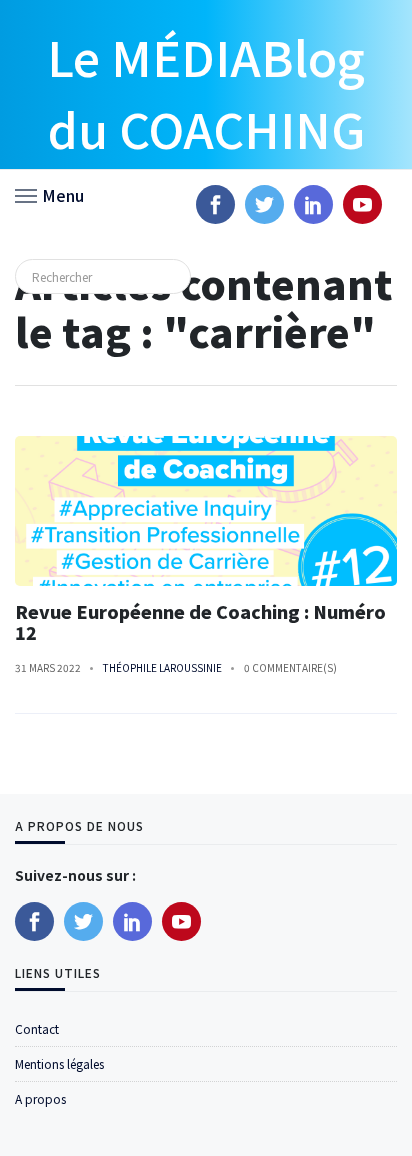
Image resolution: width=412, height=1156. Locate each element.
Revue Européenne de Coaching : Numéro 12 (200, 622)
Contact (37, 1028)
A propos (40, 1098)
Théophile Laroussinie (162, 667)
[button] (49, 194)
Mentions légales (59, 1063)
